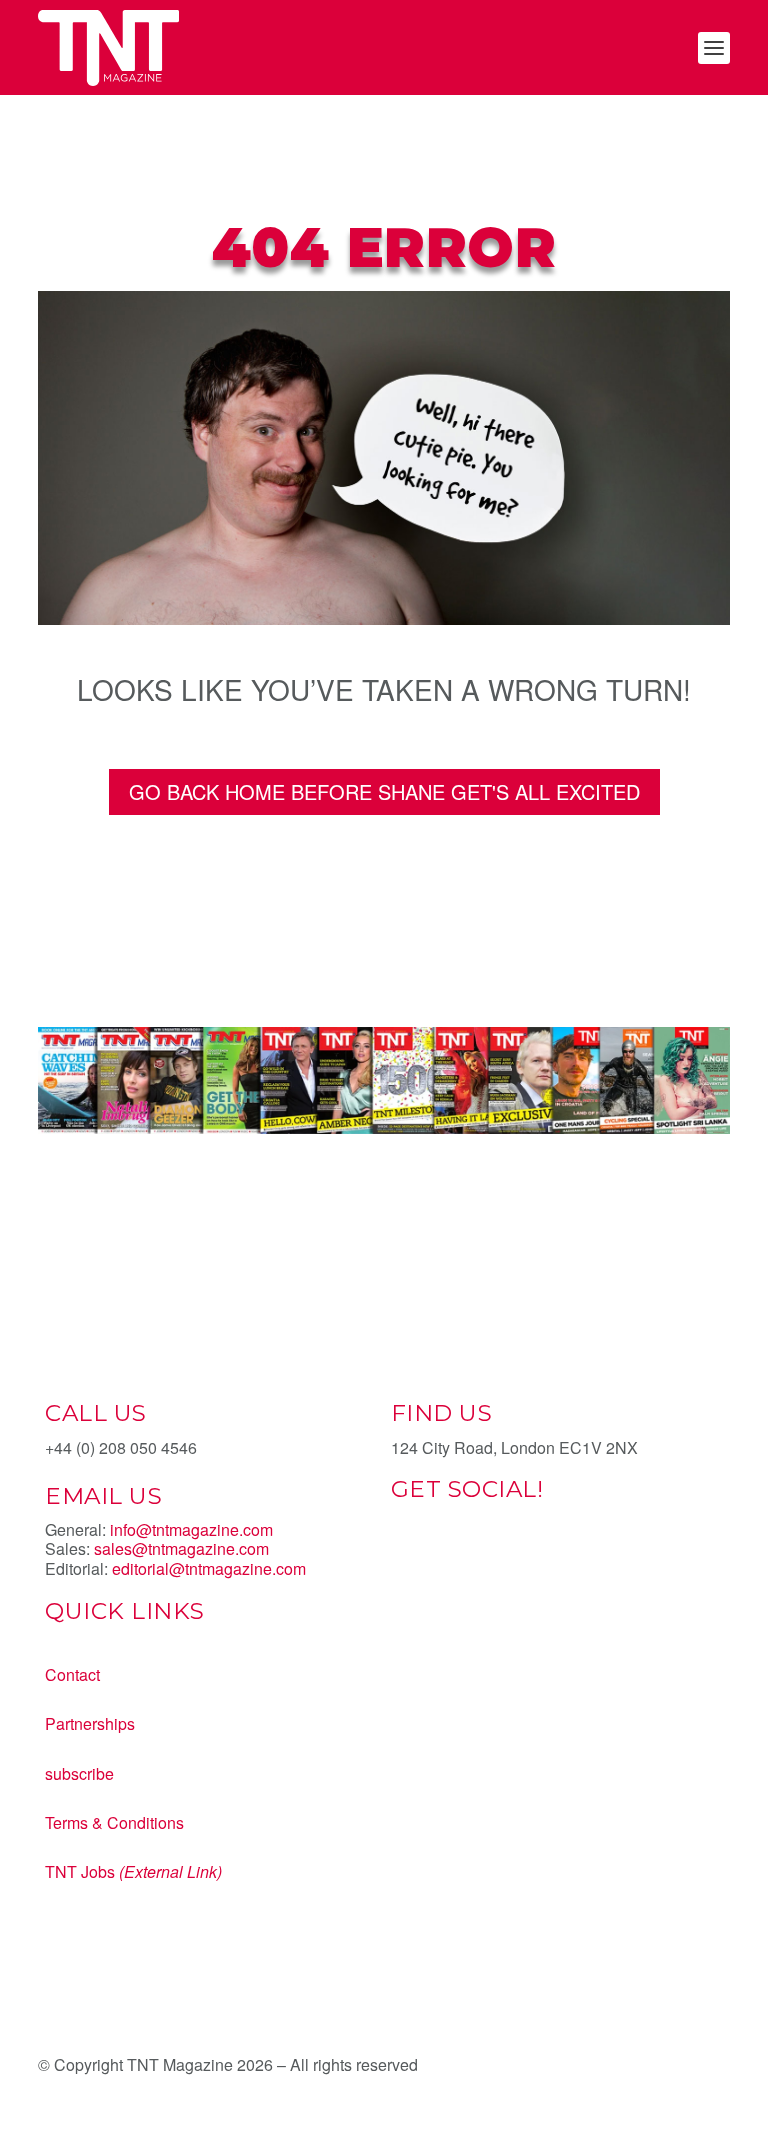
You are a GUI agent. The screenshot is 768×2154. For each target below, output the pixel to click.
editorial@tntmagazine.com (209, 1568)
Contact (72, 1674)
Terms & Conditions (114, 1822)
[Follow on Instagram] (487, 1560)
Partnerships (90, 1723)
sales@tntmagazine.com (181, 1548)
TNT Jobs (80, 1871)
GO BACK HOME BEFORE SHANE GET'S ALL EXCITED (384, 791)
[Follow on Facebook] (407, 1560)
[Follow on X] (447, 1560)
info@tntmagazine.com (191, 1529)
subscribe (79, 1773)
